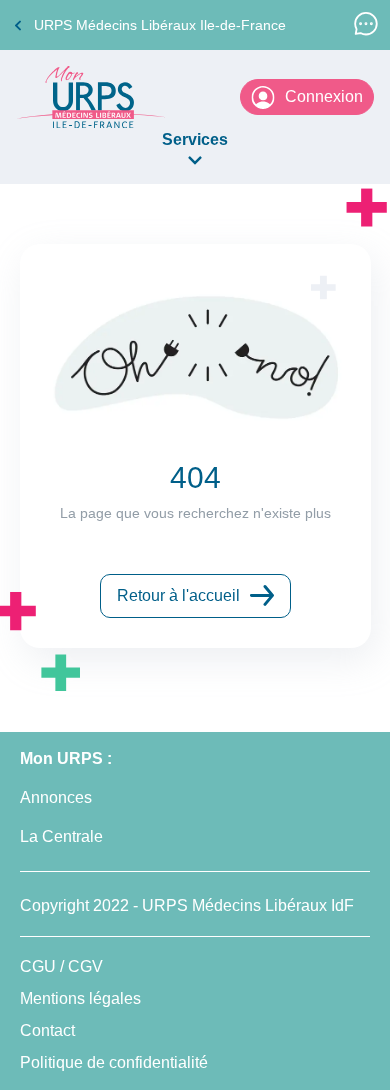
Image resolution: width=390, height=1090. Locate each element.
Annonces (56, 797)
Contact (47, 1030)
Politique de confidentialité (114, 1062)
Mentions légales (80, 998)
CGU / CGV (61, 966)
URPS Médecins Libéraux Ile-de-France (160, 25)
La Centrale (61, 836)
